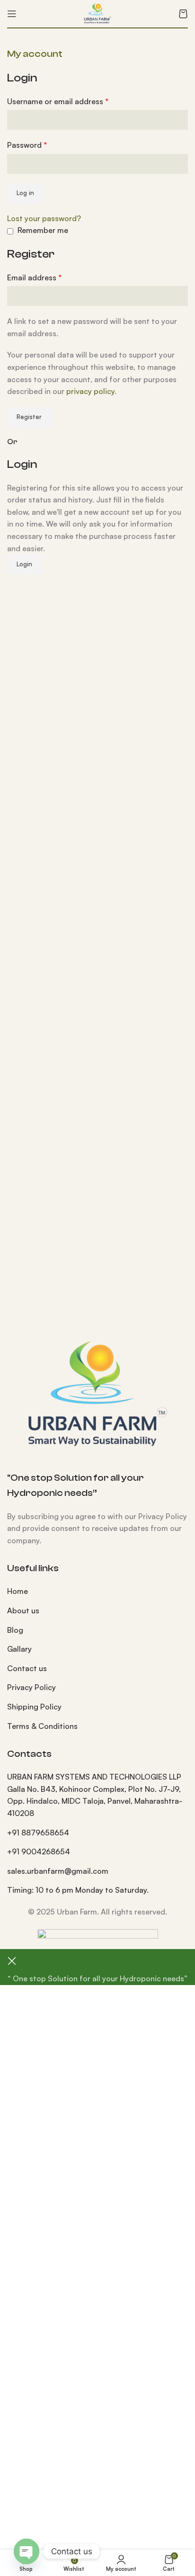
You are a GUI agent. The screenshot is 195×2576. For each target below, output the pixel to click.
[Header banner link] (97, 1288)
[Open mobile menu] (12, 14)
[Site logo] (98, 13)
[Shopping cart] (183, 14)
